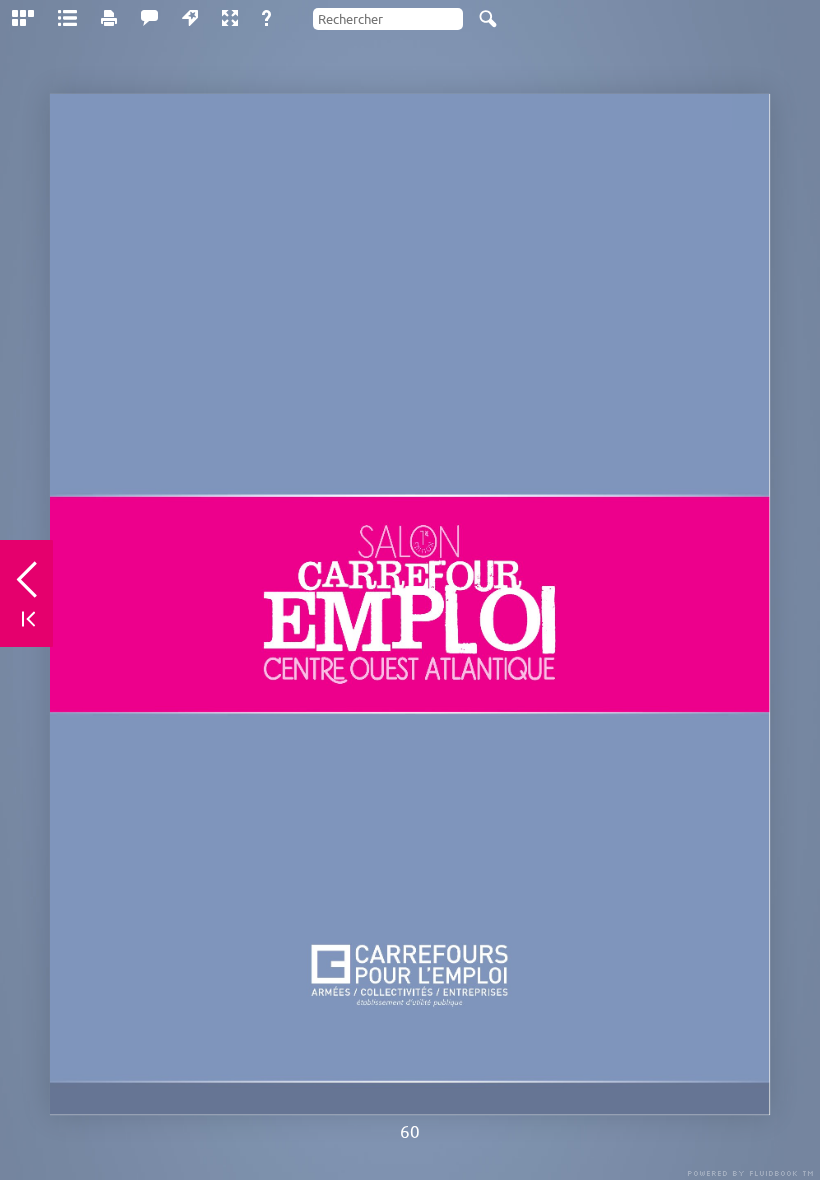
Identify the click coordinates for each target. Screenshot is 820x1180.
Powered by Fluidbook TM (750, 1174)
